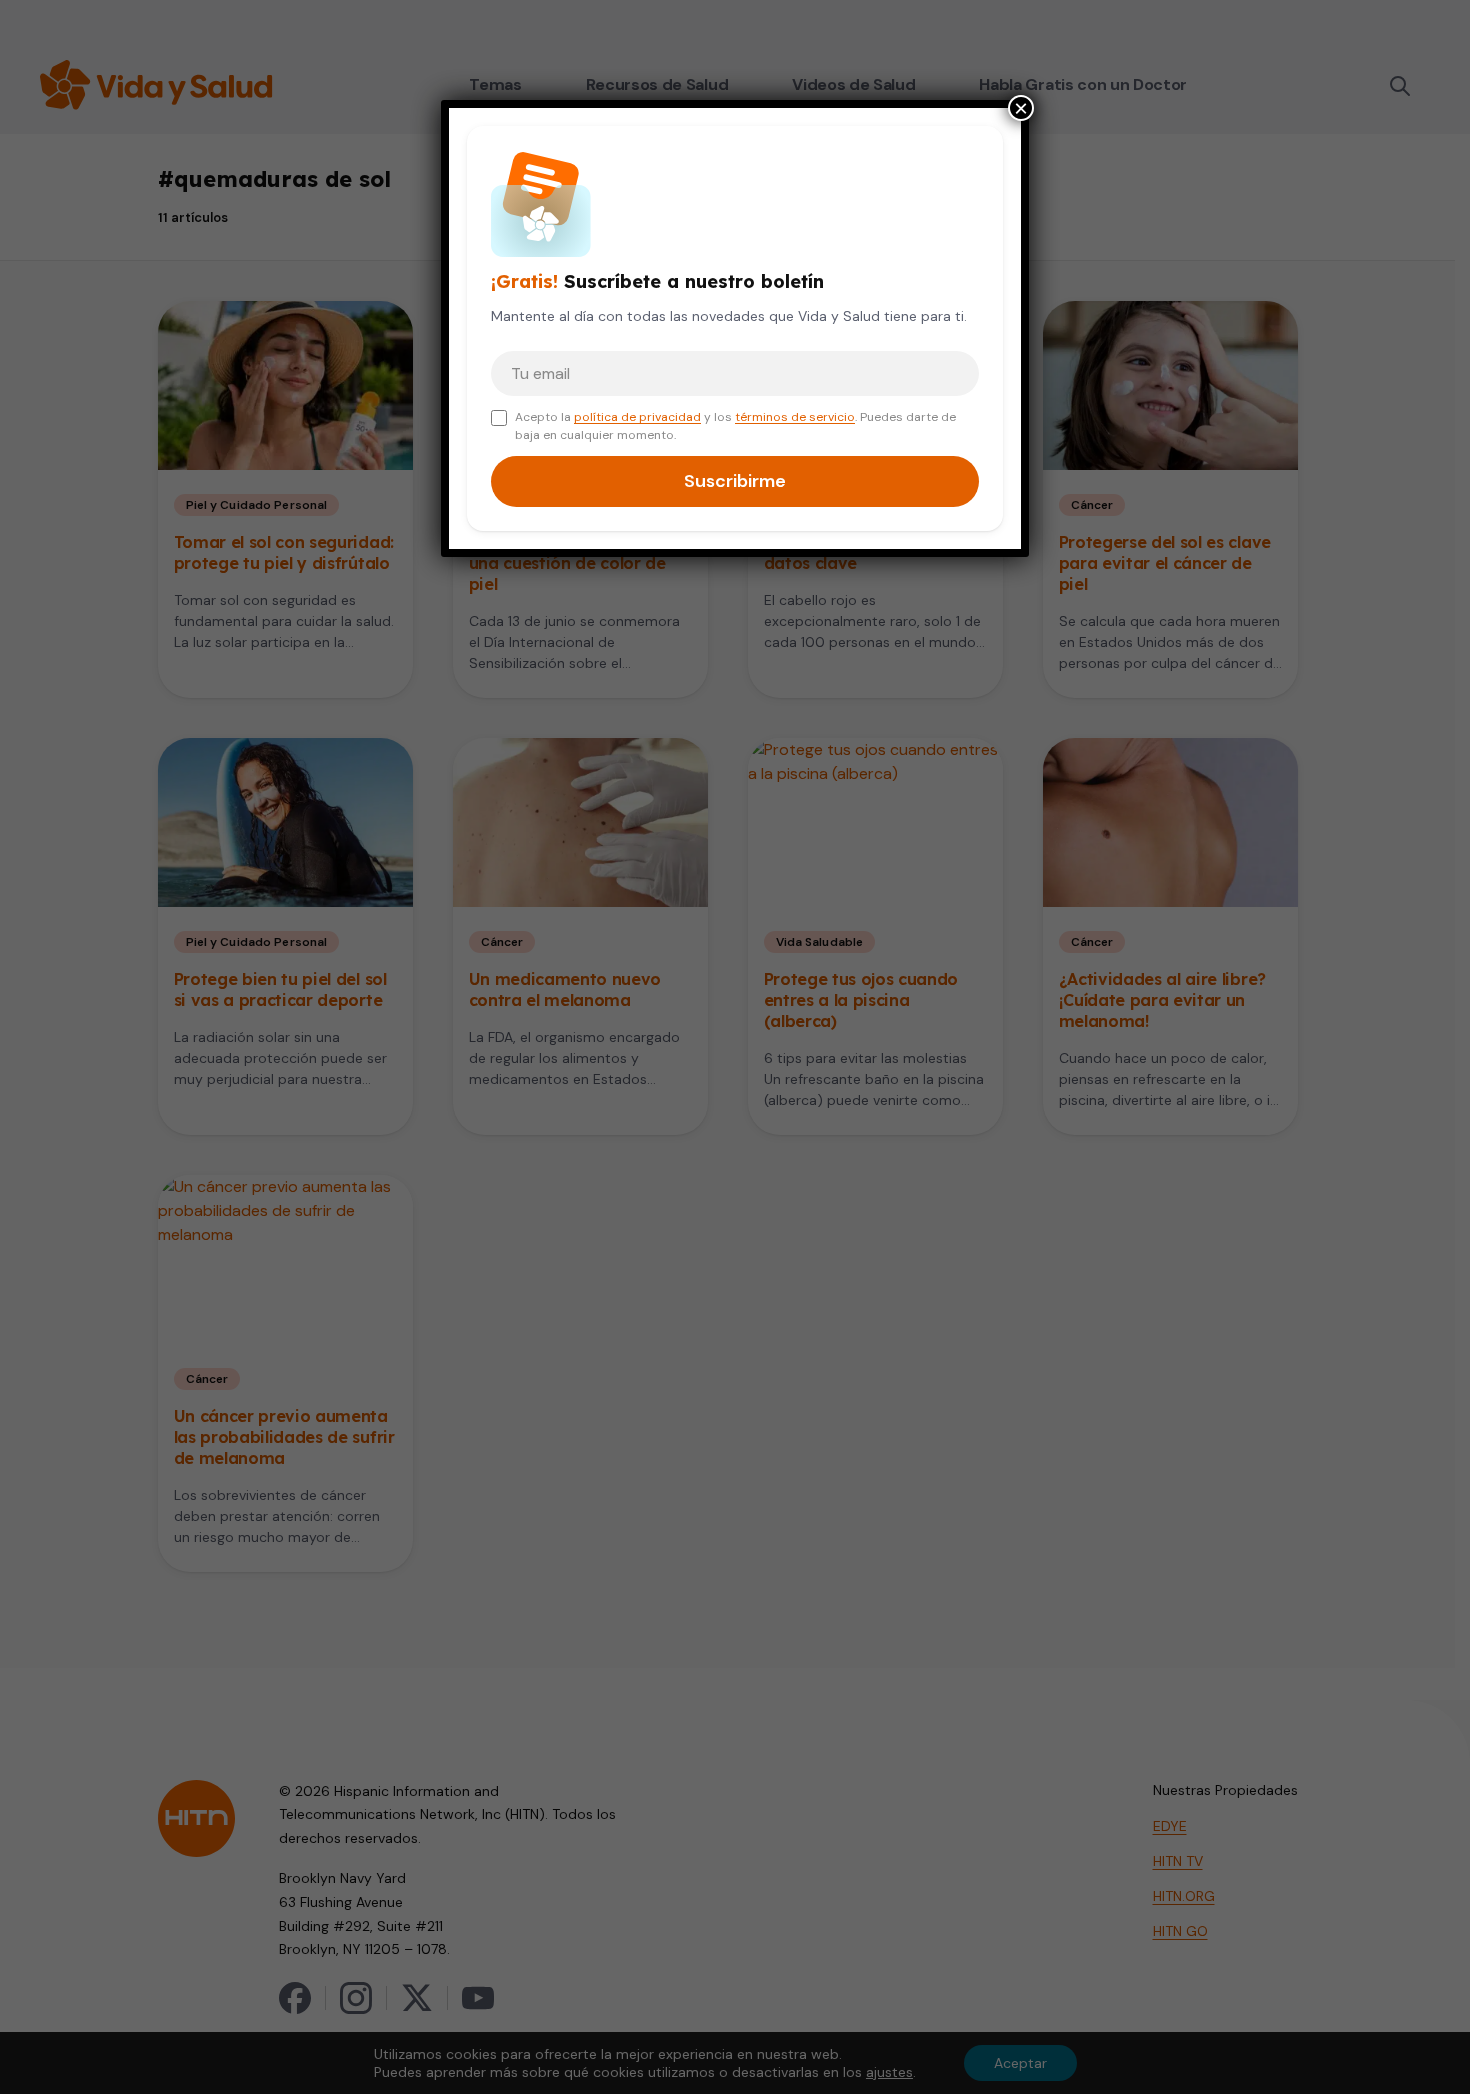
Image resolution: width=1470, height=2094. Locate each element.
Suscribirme (735, 481)
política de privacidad (637, 417)
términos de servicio (795, 417)
